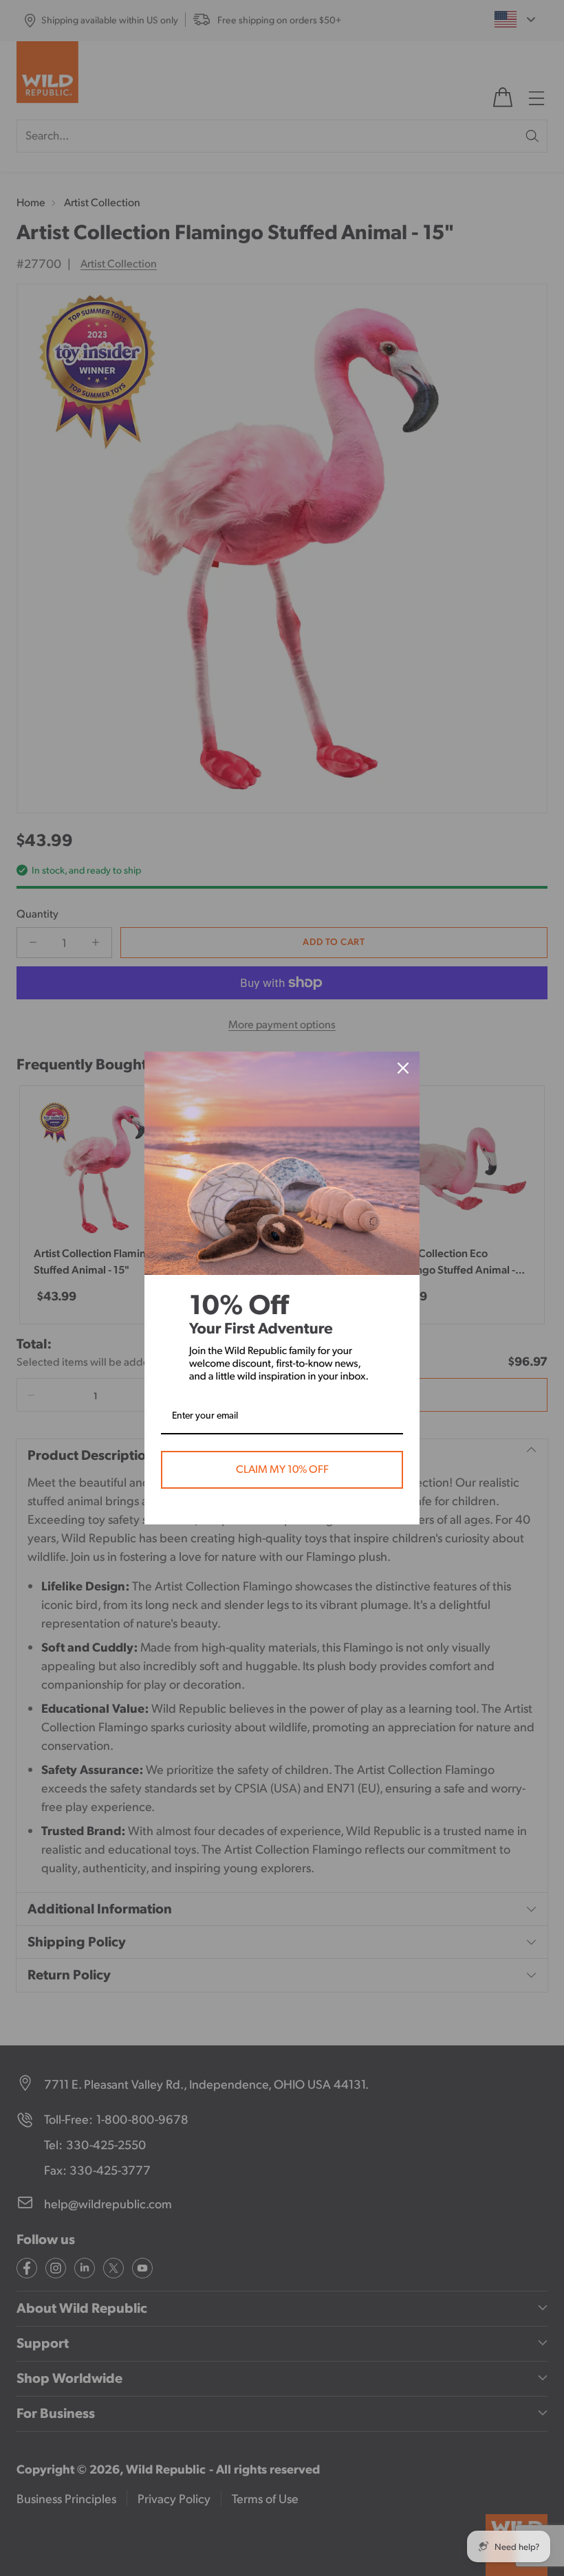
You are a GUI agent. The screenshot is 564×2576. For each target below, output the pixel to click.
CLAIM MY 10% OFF (282, 1469)
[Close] (403, 1068)
